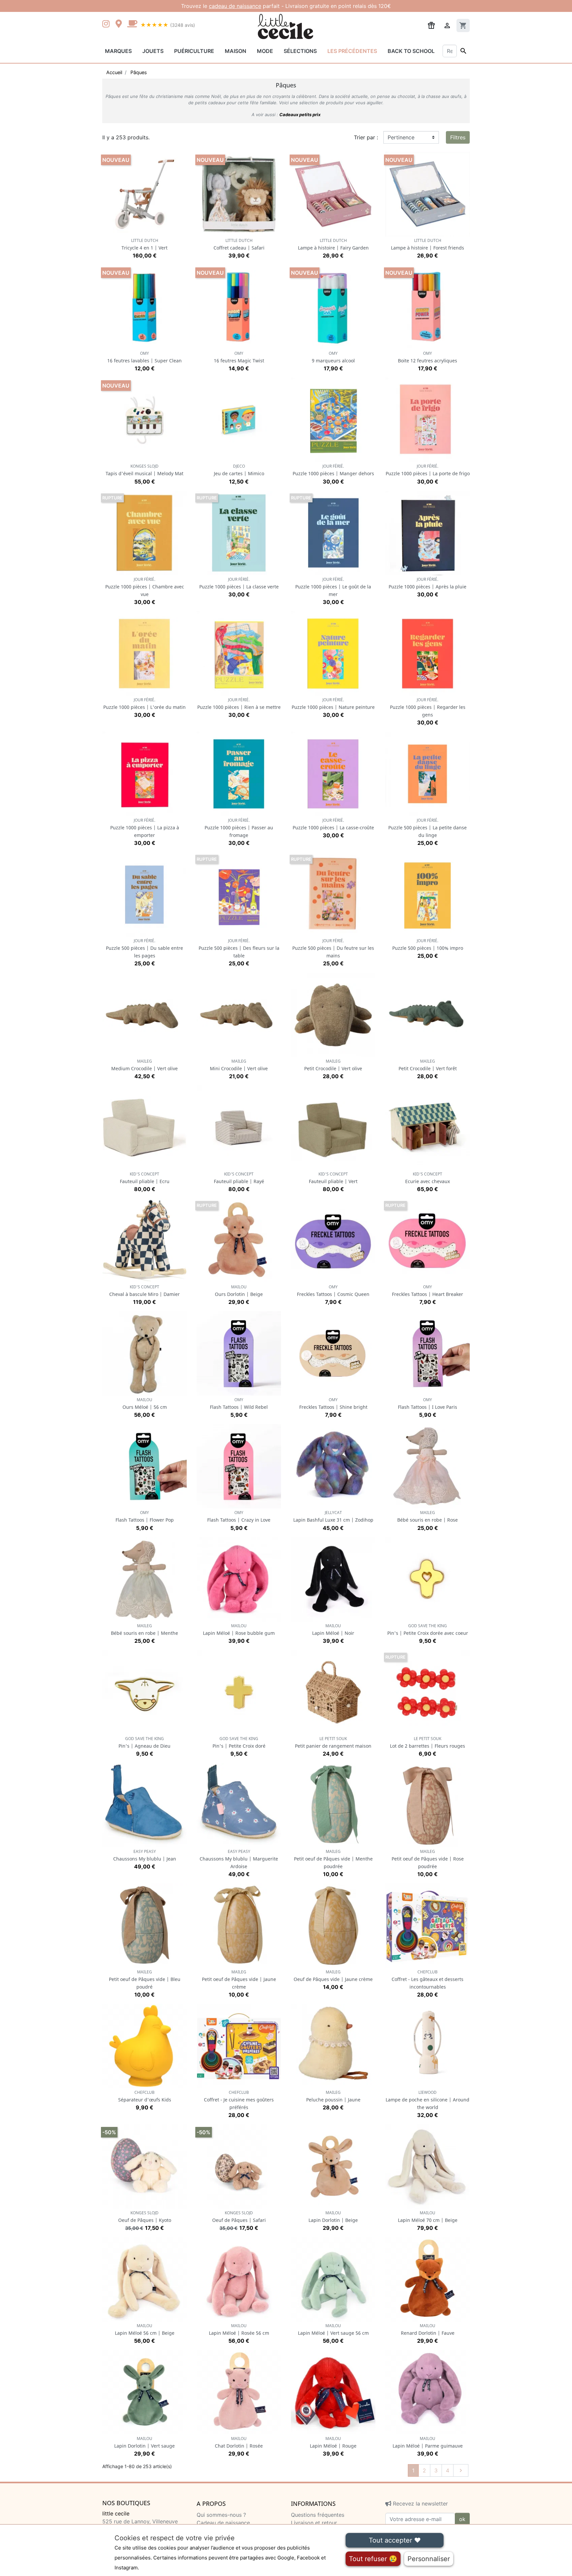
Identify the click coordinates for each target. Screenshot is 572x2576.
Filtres (458, 137)
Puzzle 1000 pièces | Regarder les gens (428, 707)
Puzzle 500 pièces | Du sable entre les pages (144, 948)
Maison (236, 51)
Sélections (300, 51)
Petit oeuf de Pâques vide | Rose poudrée (428, 1859)
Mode (265, 51)
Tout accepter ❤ (395, 2540)
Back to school (411, 51)
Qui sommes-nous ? (221, 2515)
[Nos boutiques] (120, 24)
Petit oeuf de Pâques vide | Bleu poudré (145, 1979)
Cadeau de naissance (223, 2523)
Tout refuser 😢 (373, 2559)
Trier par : (366, 137)
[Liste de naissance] (431, 25)
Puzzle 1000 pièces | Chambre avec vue (145, 587)
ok (462, 2519)
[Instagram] (107, 24)
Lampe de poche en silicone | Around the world (428, 2100)
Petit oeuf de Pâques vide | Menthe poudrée (333, 1859)
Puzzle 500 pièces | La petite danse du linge (428, 828)
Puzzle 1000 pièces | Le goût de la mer (333, 587)
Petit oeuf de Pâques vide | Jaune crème (239, 1979)
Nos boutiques (126, 2503)
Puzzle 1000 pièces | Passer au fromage (239, 828)
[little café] (132, 24)
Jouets (153, 51)
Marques (118, 51)
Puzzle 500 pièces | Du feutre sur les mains (333, 948)
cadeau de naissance (235, 6)
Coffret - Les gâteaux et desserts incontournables (428, 1979)
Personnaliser (429, 2559)
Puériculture (194, 51)
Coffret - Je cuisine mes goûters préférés (239, 2100)
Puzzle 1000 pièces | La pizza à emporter (145, 828)
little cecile (116, 2513)
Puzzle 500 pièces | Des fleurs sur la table (239, 948)
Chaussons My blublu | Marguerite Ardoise (239, 1859)
